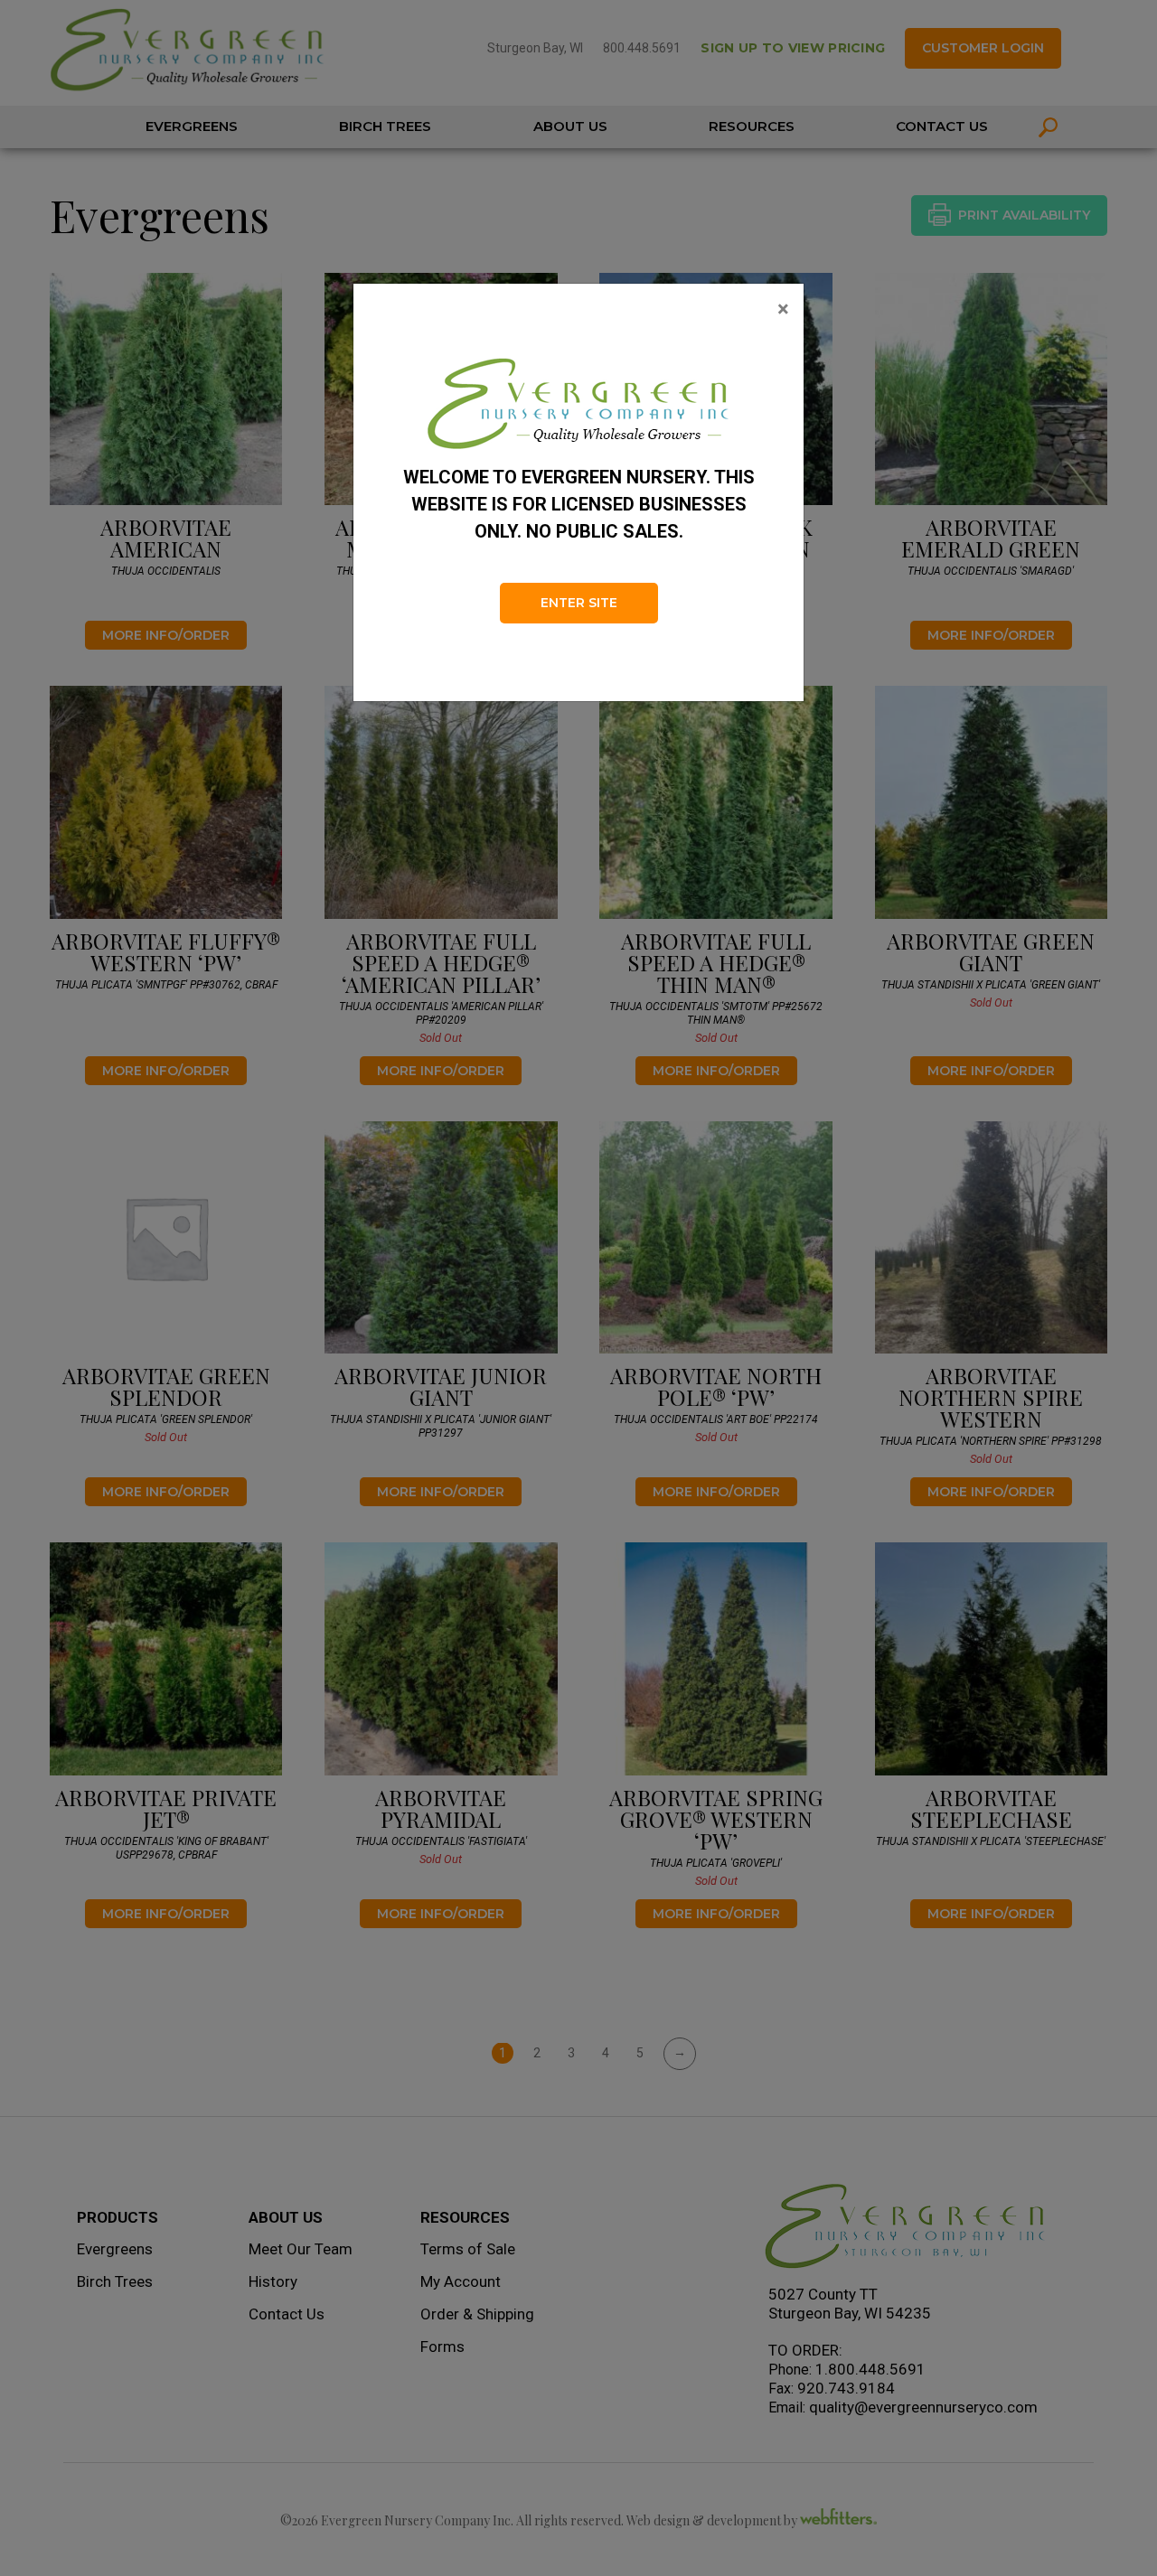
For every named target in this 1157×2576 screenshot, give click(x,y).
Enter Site (579, 603)
